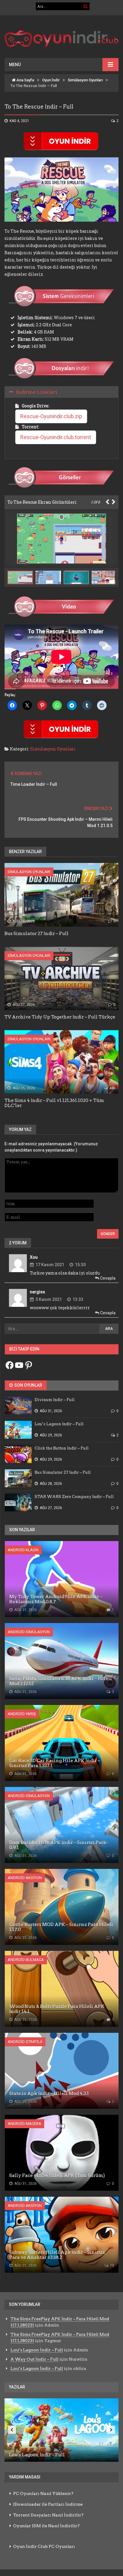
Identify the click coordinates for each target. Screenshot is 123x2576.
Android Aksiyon (25, 1878)
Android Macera (24, 2124)
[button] (50, 577)
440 (112, 1088)
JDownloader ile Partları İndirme (48, 2504)
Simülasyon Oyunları (85, 80)
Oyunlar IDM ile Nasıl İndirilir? (46, 2526)
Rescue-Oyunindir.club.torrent (56, 437)
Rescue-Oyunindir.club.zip (51, 416)
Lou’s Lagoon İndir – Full (37, 2350)
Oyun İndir (51, 80)
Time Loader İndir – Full (34, 784)
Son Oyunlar (28, 1385)
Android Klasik (23, 1550)
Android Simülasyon (29, 1632)
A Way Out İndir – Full (34, 2359)
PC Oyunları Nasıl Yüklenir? (43, 2493)
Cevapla (107, 1278)
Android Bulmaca (26, 1960)
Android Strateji (25, 2042)
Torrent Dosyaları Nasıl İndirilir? (48, 2515)
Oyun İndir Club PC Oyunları (44, 2546)
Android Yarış (22, 1714)
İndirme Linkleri (37, 392)
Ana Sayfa (25, 80)
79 (112, 2266)
